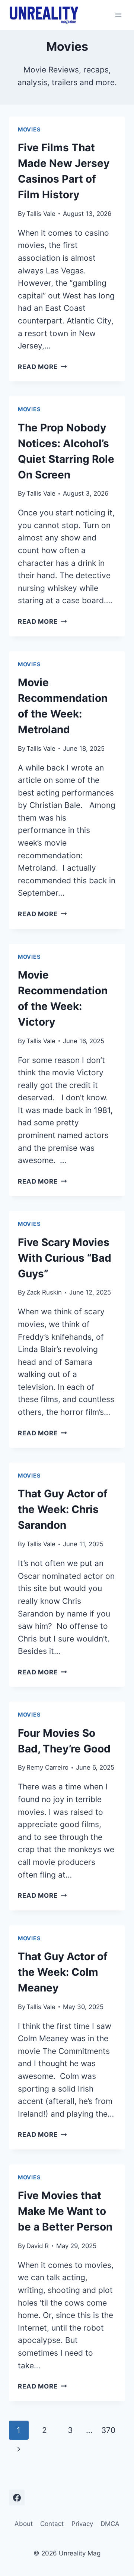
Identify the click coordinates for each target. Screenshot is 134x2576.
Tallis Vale (41, 214)
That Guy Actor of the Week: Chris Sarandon (63, 1509)
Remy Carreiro (47, 1767)
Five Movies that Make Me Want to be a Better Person (65, 2211)
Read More (42, 367)
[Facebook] (17, 2498)
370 (108, 2430)
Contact (52, 2524)
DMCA (110, 2524)
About (24, 2524)
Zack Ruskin (44, 1292)
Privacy (82, 2524)
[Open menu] (118, 15)
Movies (29, 130)
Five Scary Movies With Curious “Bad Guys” (65, 1258)
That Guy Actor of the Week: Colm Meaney (63, 1972)
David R (38, 2246)
